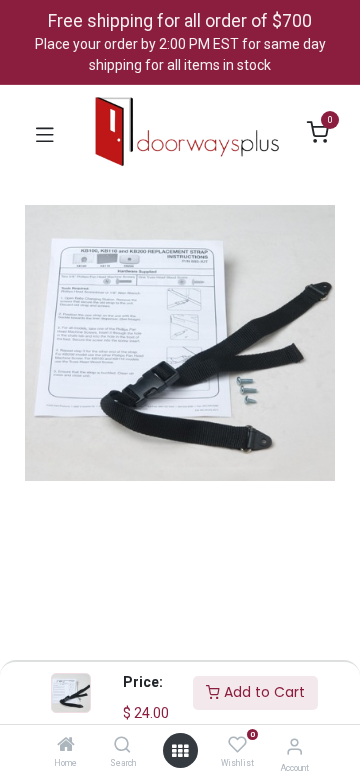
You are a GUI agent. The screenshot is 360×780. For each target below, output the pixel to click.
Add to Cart (262, 692)
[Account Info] (294, 746)
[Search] (122, 746)
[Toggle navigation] (45, 133)
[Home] (66, 746)
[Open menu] (180, 751)
